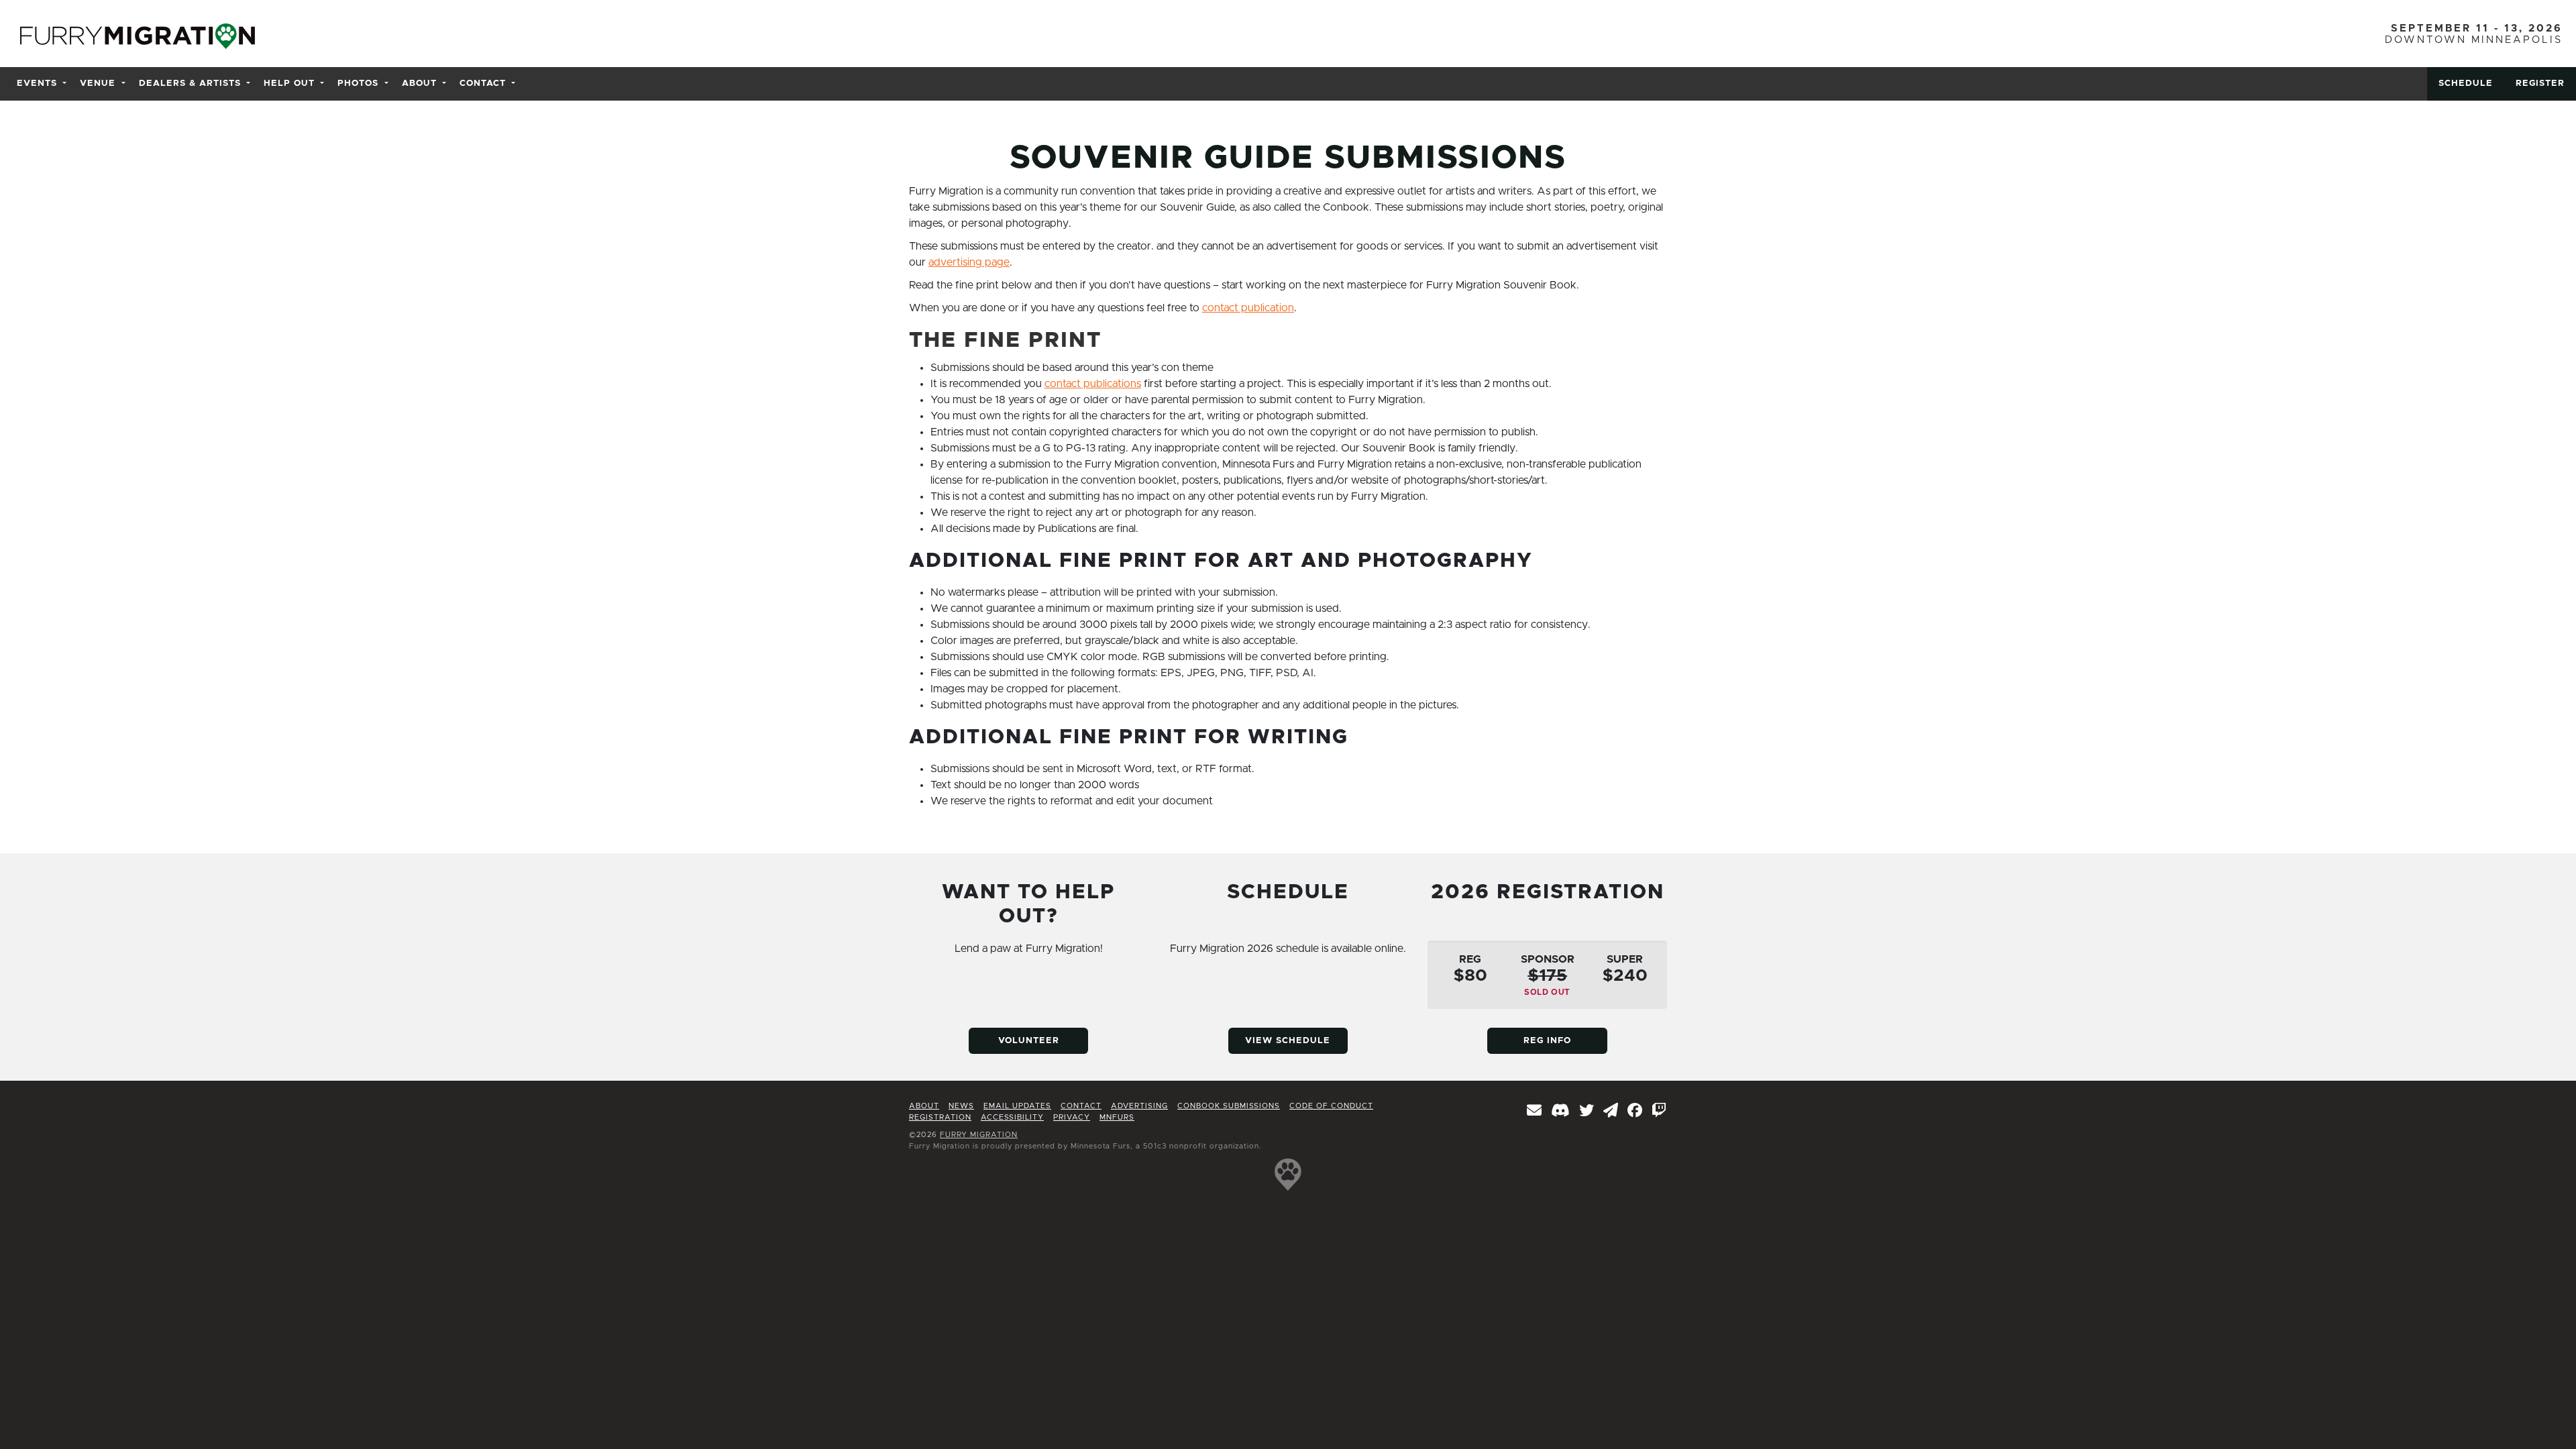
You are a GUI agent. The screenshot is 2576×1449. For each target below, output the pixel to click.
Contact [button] (483, 84)
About (924, 1106)
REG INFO (1547, 1041)
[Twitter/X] (1587, 1112)
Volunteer (1029, 1041)
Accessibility (1012, 1117)
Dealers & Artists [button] (190, 84)
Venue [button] (98, 84)
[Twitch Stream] (1659, 1112)
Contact (1081, 1106)
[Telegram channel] (1611, 1112)
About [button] (419, 84)
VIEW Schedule (1288, 1041)
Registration (940, 1117)
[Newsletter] (1535, 1112)
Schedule (2466, 84)
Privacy (1072, 1117)
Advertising (1139, 1106)
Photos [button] (358, 84)
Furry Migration (979, 1135)
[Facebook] (1635, 1112)
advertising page (969, 262)
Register (2540, 84)
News (961, 1106)
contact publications (1093, 384)
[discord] (1561, 1112)
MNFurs (1117, 1117)
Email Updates (1017, 1106)
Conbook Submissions (1229, 1106)
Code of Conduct (1331, 1106)
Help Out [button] (289, 84)
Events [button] (37, 84)
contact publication (1248, 308)
